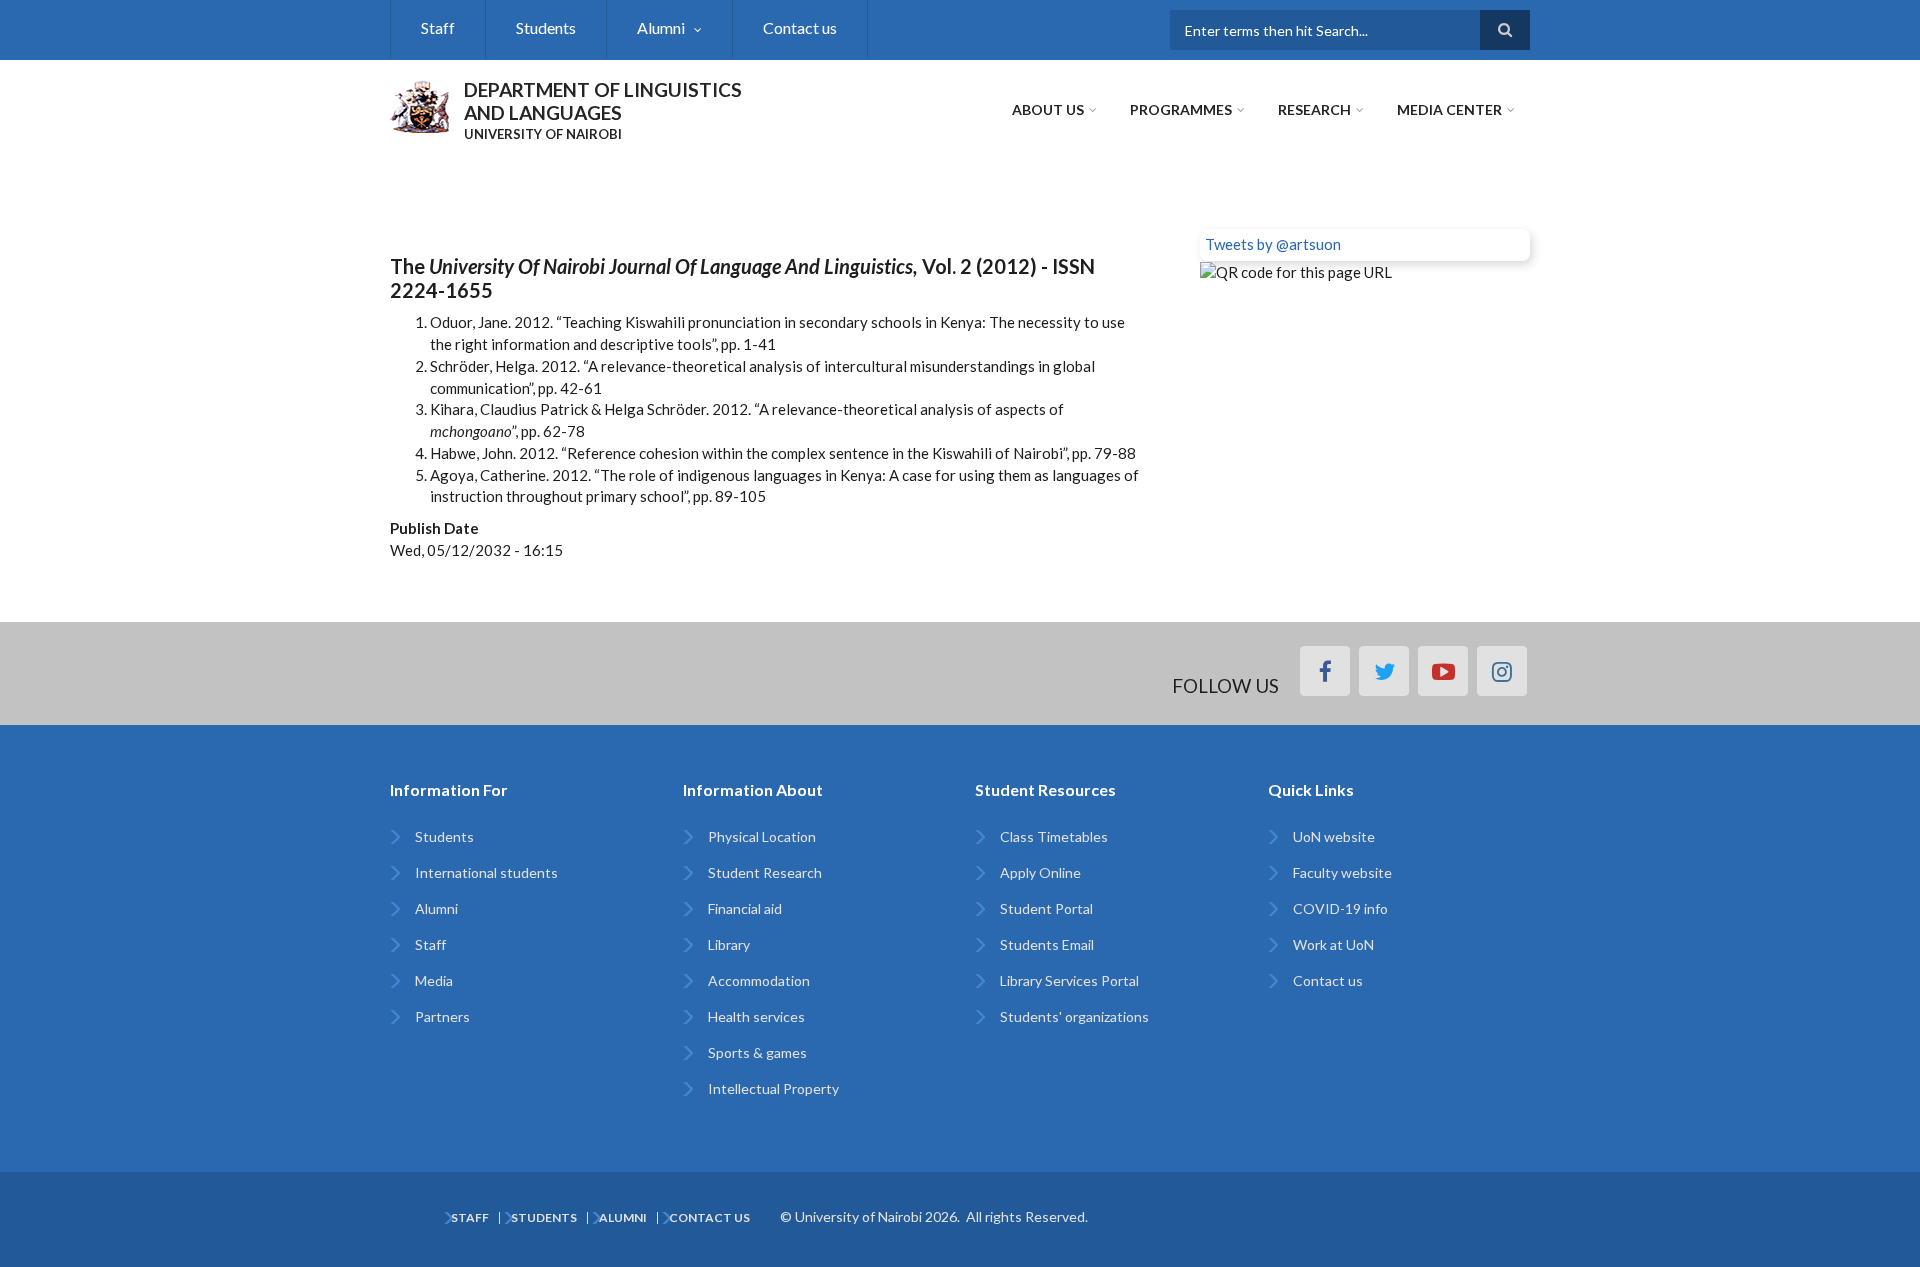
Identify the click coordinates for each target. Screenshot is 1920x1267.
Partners (442, 1016)
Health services (756, 1016)
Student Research (765, 872)
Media (434, 980)
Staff (438, 27)
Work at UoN (1333, 944)
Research (1314, 109)
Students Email (1047, 944)
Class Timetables (1054, 836)
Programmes (1181, 109)
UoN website (1334, 836)
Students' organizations (1074, 1016)
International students (486, 872)
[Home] (419, 104)
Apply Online (1040, 872)
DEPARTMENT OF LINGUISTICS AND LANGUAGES (603, 101)
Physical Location (762, 836)
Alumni (661, 27)
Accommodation (759, 980)
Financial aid (745, 908)
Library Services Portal (1069, 980)
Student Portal (1046, 908)
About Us (1048, 109)
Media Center (1449, 109)
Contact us (800, 27)
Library (729, 944)
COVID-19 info (1340, 908)
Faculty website (1342, 872)
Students (546, 27)
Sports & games (757, 1052)
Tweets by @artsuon (1273, 244)
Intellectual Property (773, 1088)
